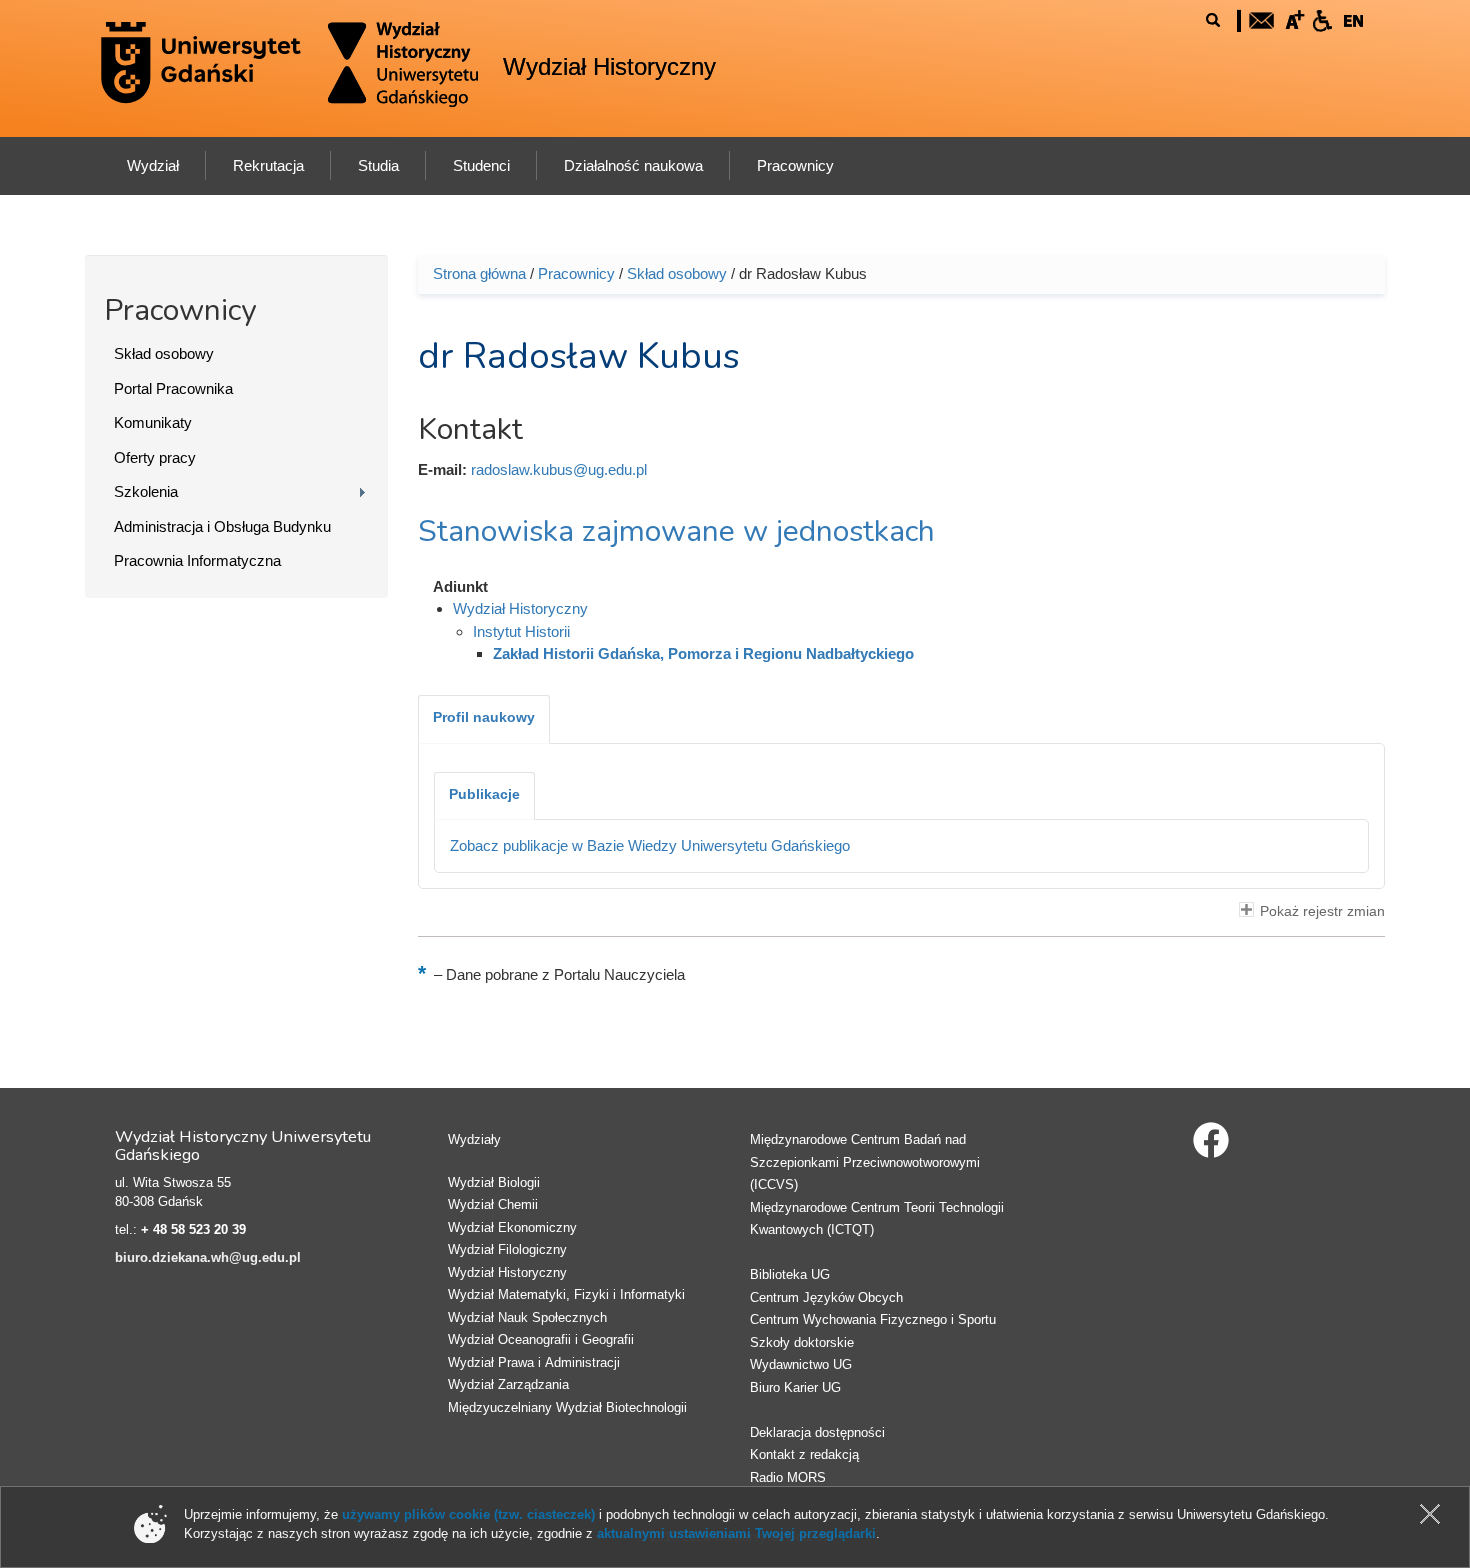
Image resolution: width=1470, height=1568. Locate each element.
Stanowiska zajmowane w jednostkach (676, 531)
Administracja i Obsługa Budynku (222, 526)
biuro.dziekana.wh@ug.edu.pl (208, 1257)
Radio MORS (788, 1477)
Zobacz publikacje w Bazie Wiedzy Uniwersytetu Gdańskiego (650, 845)
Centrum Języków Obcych (826, 1297)
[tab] (484, 719)
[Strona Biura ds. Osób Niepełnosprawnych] (1322, 18)
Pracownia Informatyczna (197, 560)
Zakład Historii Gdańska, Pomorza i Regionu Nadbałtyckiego (703, 653)
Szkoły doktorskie (802, 1342)
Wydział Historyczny (609, 66)
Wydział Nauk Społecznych (527, 1317)
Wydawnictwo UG (801, 1364)
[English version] (1354, 18)
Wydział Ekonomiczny (512, 1227)
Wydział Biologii (494, 1182)
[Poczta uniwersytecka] (1262, 18)
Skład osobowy (164, 353)
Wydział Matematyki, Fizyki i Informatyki (566, 1294)
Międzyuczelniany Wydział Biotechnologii (567, 1407)
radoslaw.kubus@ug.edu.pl (559, 469)
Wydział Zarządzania (508, 1384)
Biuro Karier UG (795, 1387)
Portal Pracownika (173, 388)
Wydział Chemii (493, 1204)
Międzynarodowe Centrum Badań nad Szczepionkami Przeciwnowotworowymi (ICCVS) (865, 1162)
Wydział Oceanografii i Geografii (541, 1339)
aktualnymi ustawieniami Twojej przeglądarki (736, 1533)
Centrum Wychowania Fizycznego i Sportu (873, 1319)
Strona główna (479, 273)
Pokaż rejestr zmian (1322, 911)
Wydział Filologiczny (507, 1249)
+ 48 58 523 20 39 (193, 1229)
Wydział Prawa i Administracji (534, 1362)
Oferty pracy (155, 457)
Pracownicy (576, 273)
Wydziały (474, 1139)
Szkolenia (146, 491)
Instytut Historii (521, 631)
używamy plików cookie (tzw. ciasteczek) (468, 1514)
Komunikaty (153, 422)
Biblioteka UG (790, 1274)
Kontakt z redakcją (804, 1454)
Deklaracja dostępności (817, 1432)
